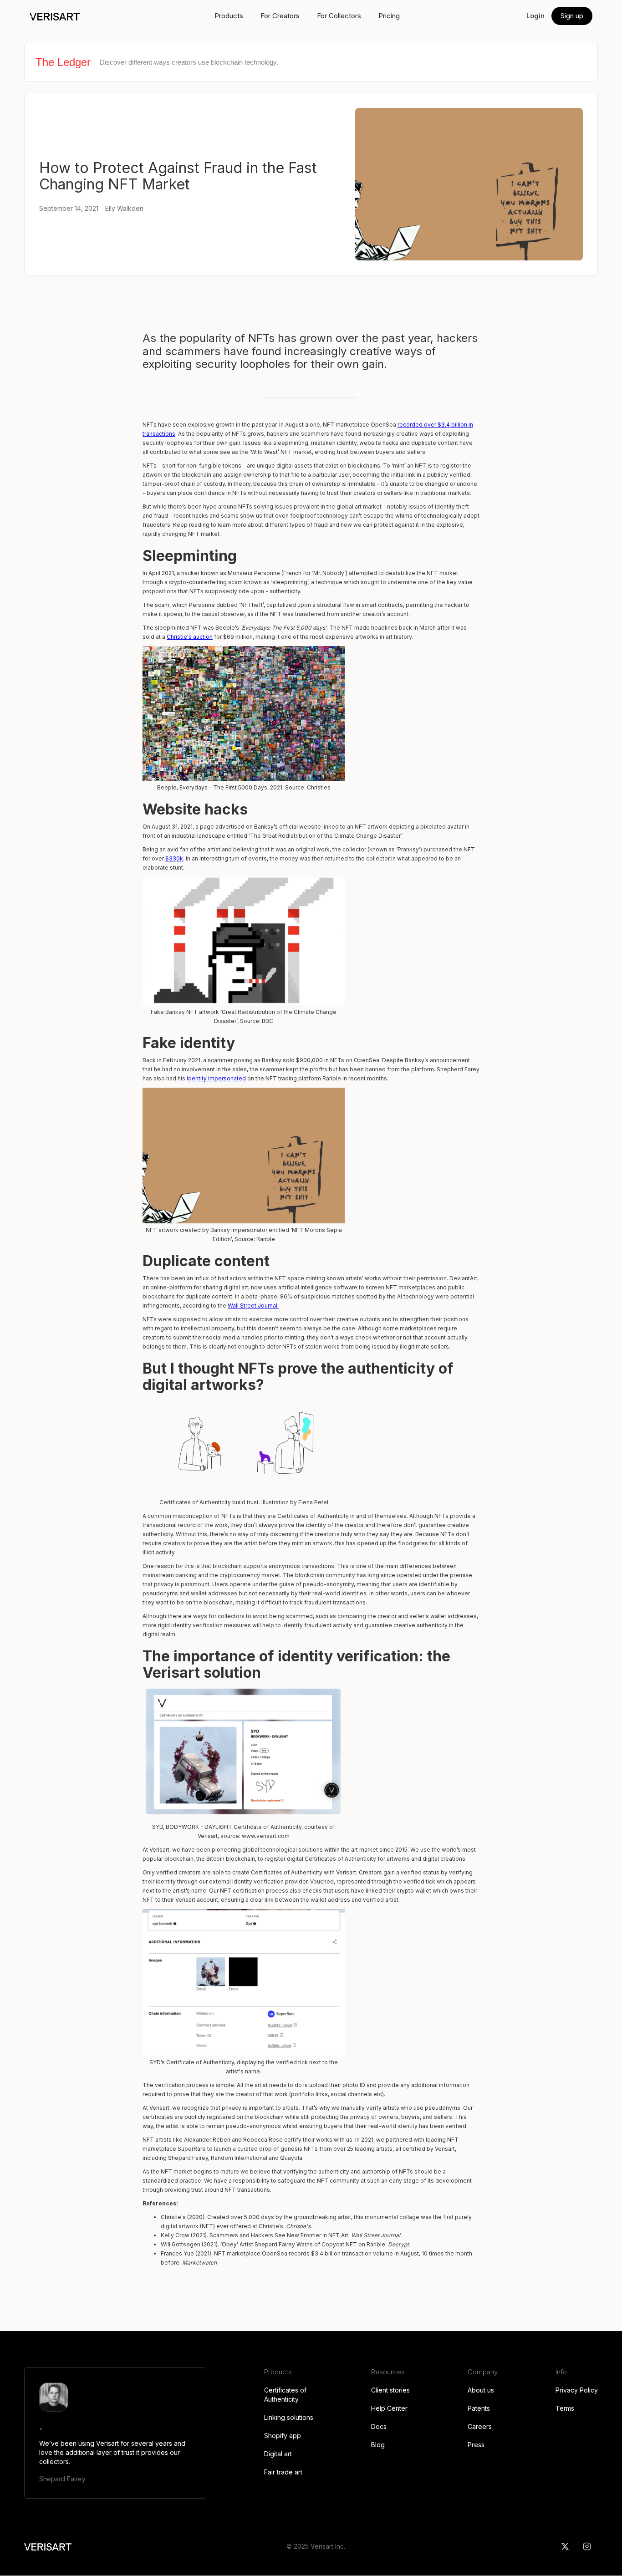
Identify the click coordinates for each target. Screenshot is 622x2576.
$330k (174, 858)
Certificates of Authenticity (285, 2395)
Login (535, 16)
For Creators (280, 16)
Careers (480, 2426)
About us (481, 2390)
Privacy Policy (577, 2390)
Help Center (389, 2408)
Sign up (572, 16)
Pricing (389, 16)
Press (476, 2445)
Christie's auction (190, 637)
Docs (379, 2426)
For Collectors (339, 16)
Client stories (390, 2390)
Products (229, 16)
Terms (565, 2408)
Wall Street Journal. (253, 1306)
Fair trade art (283, 2472)
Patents (479, 2408)
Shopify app (283, 2436)
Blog (378, 2445)
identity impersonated (216, 1078)
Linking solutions (289, 2417)
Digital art (278, 2454)
